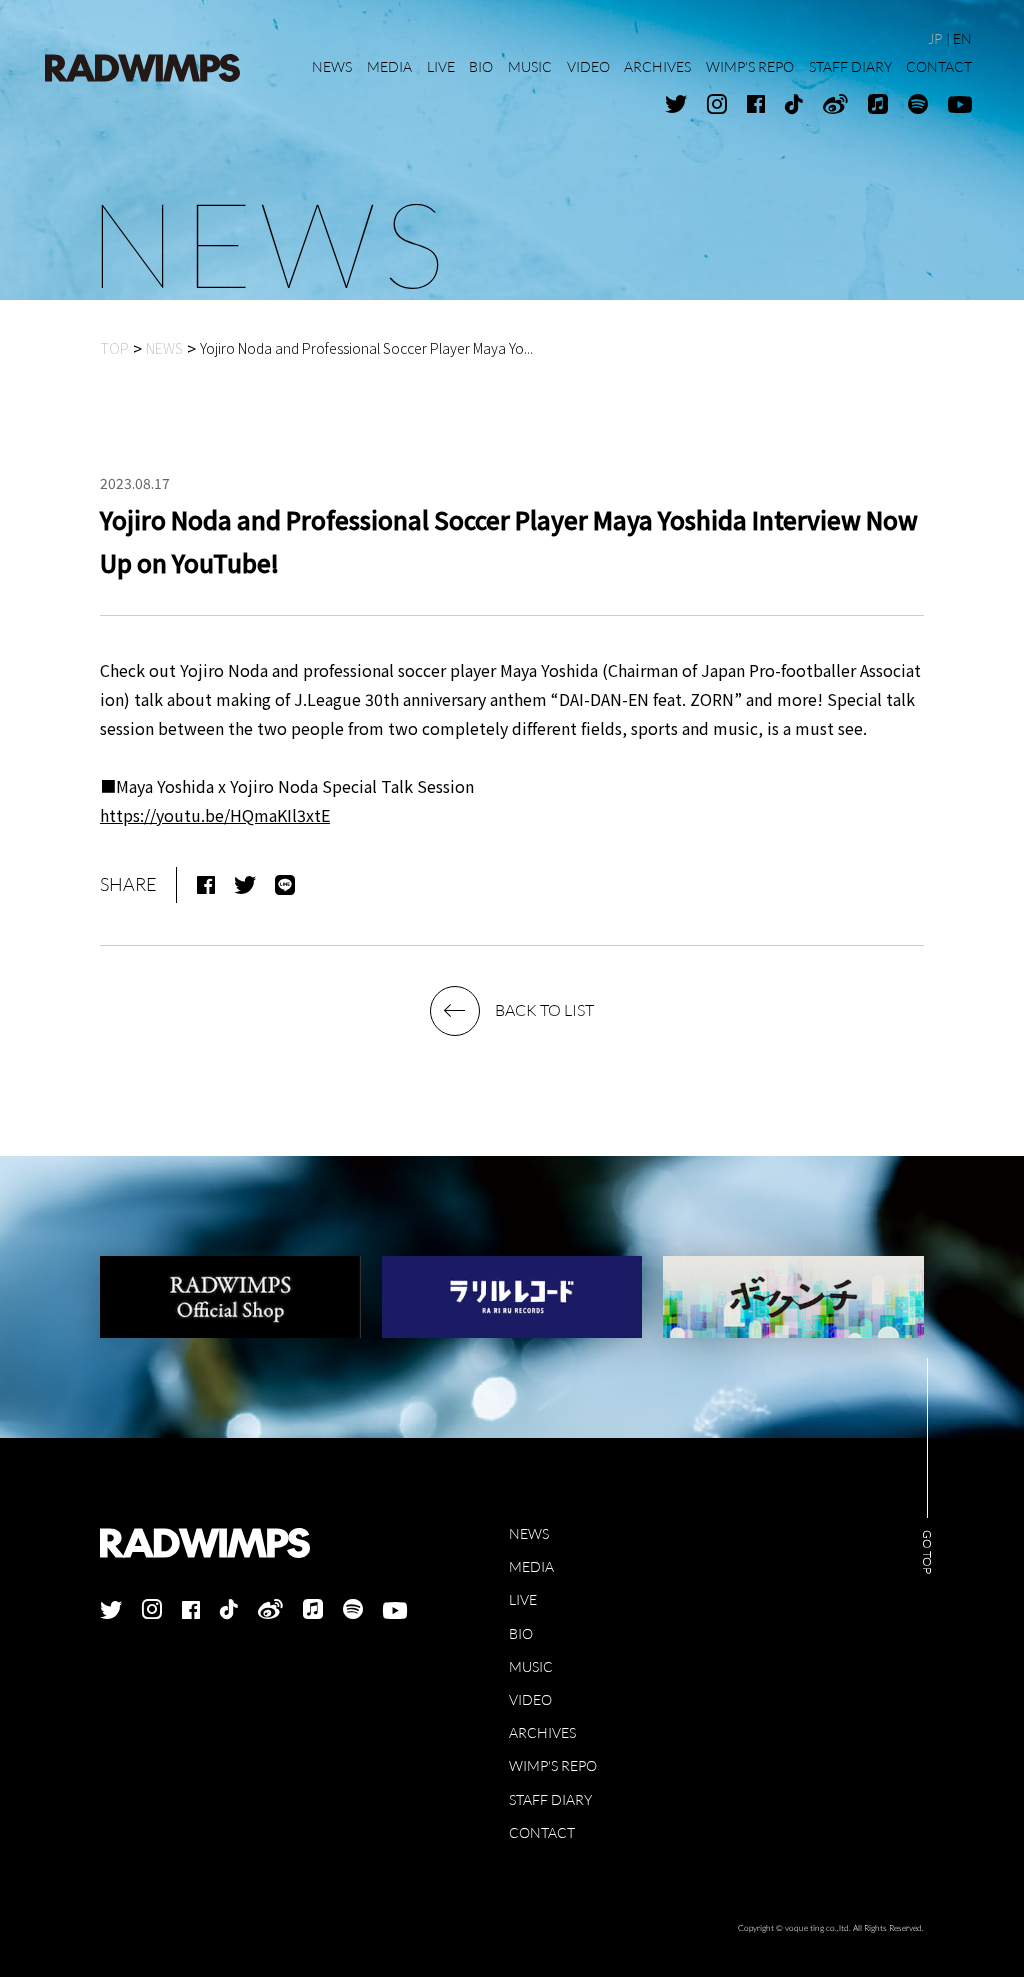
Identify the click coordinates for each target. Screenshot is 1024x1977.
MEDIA (531, 1566)
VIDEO (530, 1699)
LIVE (523, 1599)
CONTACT (542, 1832)
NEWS (529, 1533)
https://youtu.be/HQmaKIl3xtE (215, 815)
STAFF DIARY (550, 1799)
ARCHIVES (542, 1732)
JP (935, 38)
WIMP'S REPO (553, 1765)
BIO (521, 1633)
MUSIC (531, 1666)
